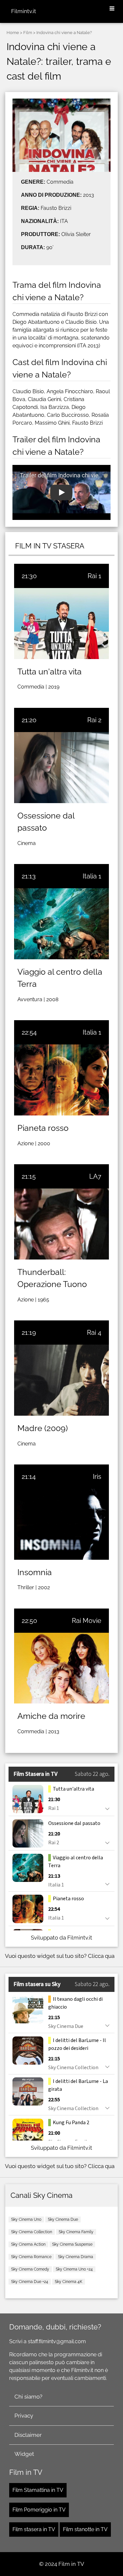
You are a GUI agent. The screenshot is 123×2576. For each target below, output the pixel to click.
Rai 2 (94, 720)
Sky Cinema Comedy (30, 2269)
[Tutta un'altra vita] (61, 624)
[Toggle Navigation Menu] (112, 9)
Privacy (24, 2416)
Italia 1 (92, 876)
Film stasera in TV (34, 2529)
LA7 (95, 1176)
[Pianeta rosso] (61, 1080)
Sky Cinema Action (28, 2244)
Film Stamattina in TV (38, 2490)
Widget (24, 2454)
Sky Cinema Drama (76, 2257)
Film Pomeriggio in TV (39, 2510)
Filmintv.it (24, 11)
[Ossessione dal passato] (61, 768)
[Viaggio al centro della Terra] (61, 924)
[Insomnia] (61, 1524)
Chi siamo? (28, 2397)
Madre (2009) (43, 1428)
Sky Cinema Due (63, 2219)
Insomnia (35, 1572)
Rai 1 (94, 576)
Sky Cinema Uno (26, 2219)
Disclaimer (28, 2435)
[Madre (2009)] (61, 1380)
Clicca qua (101, 1956)
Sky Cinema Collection (32, 2232)
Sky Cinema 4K (69, 2282)
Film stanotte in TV (85, 2529)
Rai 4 (94, 1333)
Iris (97, 1477)
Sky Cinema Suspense (72, 2244)
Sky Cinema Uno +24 (74, 2269)
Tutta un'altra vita (50, 672)
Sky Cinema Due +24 (30, 2282)
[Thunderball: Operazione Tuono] (61, 1224)
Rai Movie (87, 1621)
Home (13, 33)
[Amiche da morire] (61, 1668)
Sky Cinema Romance (31, 2257)
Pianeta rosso (43, 1128)
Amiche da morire (51, 1716)
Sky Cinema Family (76, 2232)
